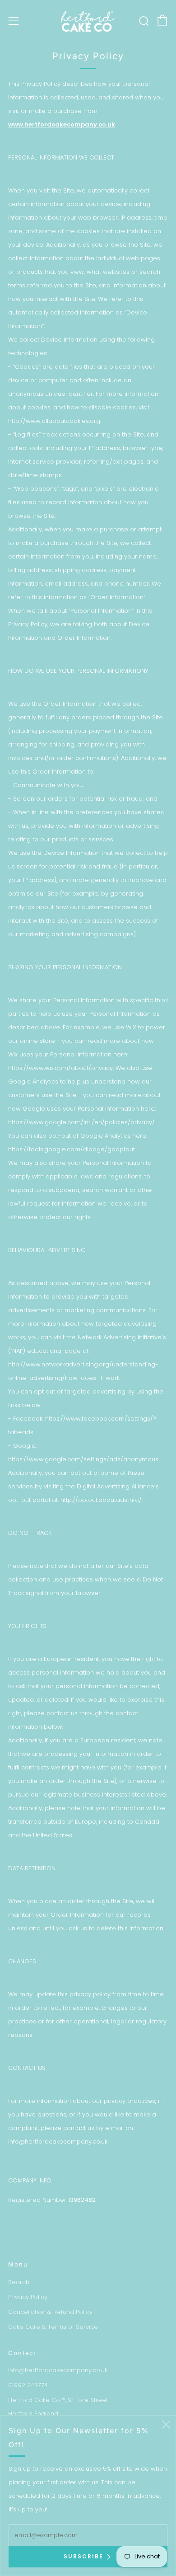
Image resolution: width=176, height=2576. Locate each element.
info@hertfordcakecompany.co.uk (58, 2370)
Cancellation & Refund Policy (50, 2312)
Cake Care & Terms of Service (53, 2327)
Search (19, 2282)
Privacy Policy (28, 2297)
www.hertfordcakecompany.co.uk (62, 124)
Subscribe (83, 2556)
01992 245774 (28, 2385)
